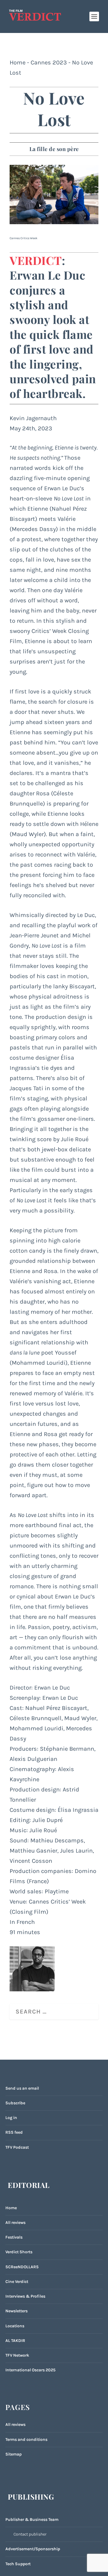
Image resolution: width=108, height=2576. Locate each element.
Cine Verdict (17, 2282)
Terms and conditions (26, 2439)
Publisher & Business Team (32, 2520)
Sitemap (13, 2454)
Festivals (14, 2237)
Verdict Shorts (19, 2252)
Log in (11, 2118)
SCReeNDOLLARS (22, 2267)
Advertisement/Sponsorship (33, 2549)
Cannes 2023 (49, 62)
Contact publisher (30, 2534)
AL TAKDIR (15, 2341)
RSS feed (14, 2132)
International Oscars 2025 (30, 2370)
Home (18, 62)
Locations (15, 2326)
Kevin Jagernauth (33, 418)
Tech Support (18, 2564)
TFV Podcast (17, 2147)
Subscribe (15, 2103)
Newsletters (16, 2311)
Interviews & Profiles (25, 2296)
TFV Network (17, 2355)
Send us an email (22, 2088)
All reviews (15, 2223)
